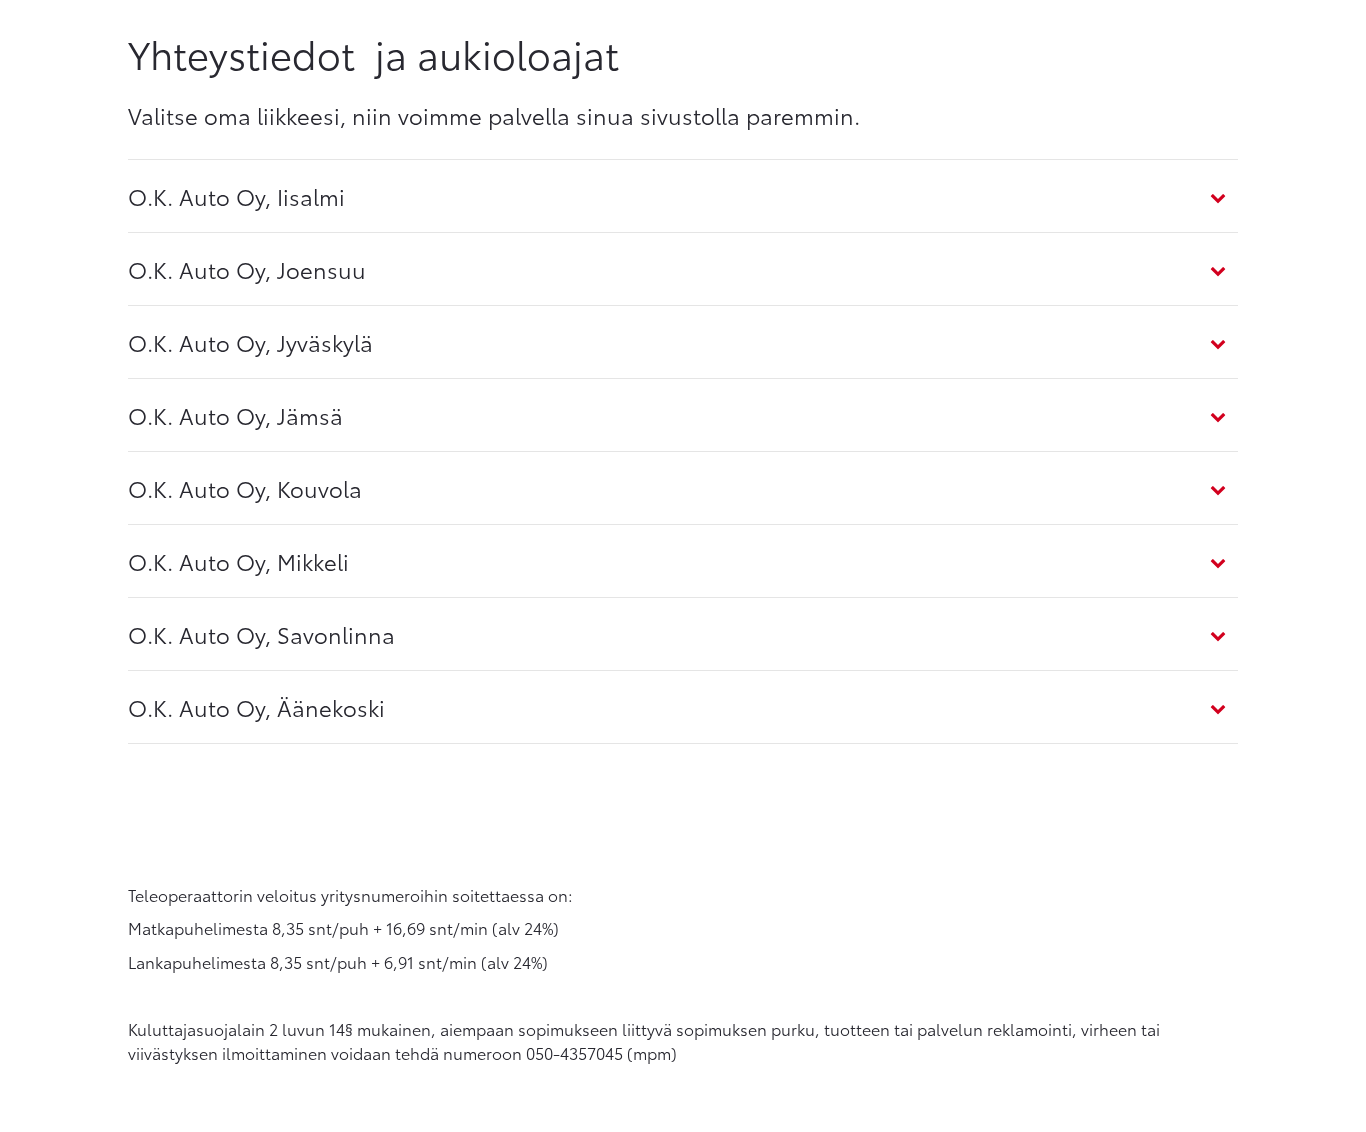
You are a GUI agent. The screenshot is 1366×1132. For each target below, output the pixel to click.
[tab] (683, 196)
